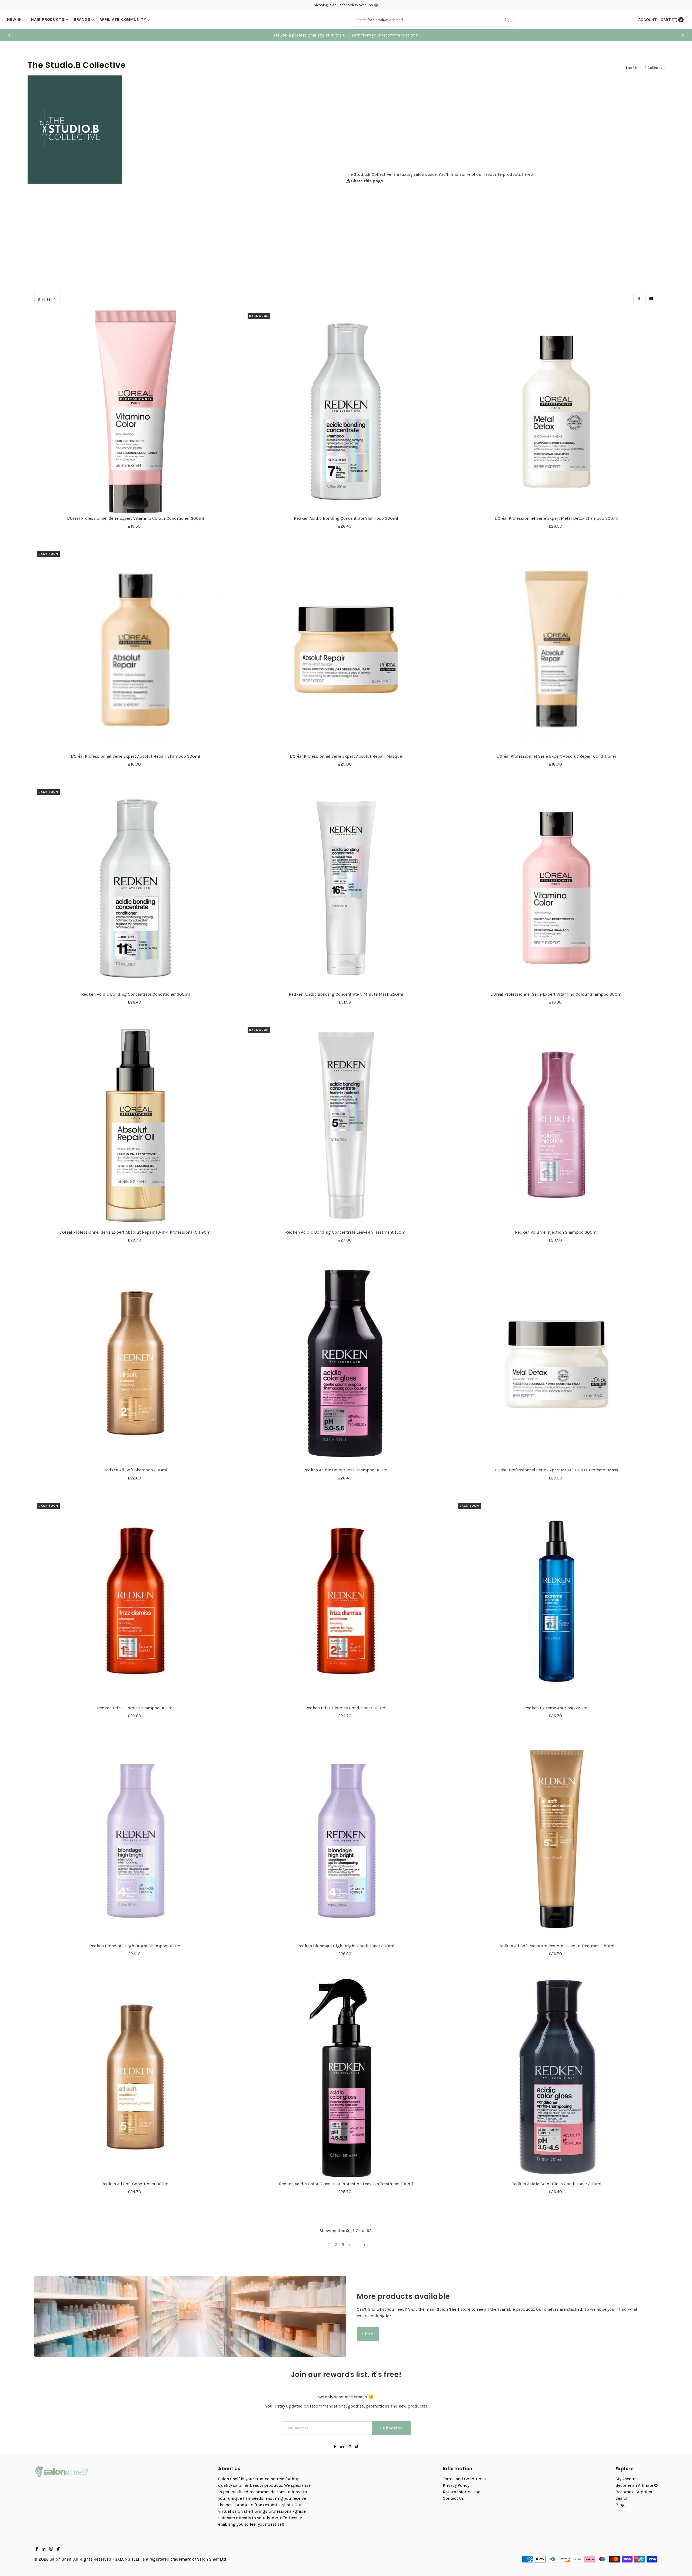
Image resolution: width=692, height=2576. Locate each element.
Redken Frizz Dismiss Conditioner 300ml (346, 1708)
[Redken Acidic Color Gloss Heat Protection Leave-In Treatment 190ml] (346, 2077)
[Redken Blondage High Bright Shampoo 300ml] (136, 1839)
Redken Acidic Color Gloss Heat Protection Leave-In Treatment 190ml (346, 2184)
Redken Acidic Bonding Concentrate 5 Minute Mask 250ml (346, 994)
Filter (47, 299)
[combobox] (432, 20)
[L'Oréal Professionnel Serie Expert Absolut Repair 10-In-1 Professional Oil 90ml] (136, 1126)
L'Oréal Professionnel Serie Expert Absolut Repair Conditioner (556, 756)
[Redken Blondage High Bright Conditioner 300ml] (346, 1839)
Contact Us (453, 2498)
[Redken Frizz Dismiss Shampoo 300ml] (136, 1602)
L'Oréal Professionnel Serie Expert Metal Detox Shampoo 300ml (557, 518)
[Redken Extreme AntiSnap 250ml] (556, 1602)
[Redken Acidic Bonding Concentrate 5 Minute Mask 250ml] (346, 888)
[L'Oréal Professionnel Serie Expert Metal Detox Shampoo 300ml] (556, 412)
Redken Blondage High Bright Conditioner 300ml (346, 1946)
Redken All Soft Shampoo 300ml (135, 1470)
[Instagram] (350, 2447)
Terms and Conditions (464, 2479)
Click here (355, 35)
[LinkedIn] (342, 2447)
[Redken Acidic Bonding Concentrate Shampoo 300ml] (346, 412)
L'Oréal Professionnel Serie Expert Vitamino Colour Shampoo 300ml (557, 994)
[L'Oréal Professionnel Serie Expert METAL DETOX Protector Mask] (556, 1364)
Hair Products (48, 19)
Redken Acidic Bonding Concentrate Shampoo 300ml (346, 518)
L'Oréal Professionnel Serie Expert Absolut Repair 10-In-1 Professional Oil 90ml (136, 1232)
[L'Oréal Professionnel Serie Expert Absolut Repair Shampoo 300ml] (136, 650)
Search (622, 2498)
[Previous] (10, 35)
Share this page (367, 181)
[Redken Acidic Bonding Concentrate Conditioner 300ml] (136, 888)
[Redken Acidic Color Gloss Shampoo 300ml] (346, 1364)
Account (648, 20)
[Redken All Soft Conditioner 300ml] (136, 2077)
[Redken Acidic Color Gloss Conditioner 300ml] (556, 2077)
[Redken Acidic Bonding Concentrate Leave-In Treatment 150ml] (346, 1126)
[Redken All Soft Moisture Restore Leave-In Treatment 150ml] (556, 1839)
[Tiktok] (357, 2447)
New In (15, 19)
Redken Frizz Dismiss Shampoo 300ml (135, 1708)
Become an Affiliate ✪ (637, 2485)
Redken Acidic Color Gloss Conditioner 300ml (556, 2184)
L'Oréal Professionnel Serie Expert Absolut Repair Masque (346, 756)
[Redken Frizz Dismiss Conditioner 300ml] (346, 1602)
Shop (368, 2334)
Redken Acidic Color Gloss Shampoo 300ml (346, 1470)
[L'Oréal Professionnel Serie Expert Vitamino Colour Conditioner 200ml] (136, 412)
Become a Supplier (634, 2492)
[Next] (682, 35)
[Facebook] (335, 2447)
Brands (82, 19)
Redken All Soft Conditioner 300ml (136, 2184)
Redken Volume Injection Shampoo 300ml (556, 1232)
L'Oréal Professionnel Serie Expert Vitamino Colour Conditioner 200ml (136, 518)
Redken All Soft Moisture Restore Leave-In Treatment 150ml (556, 1946)
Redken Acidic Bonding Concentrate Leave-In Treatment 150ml (346, 1232)
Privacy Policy (456, 2485)
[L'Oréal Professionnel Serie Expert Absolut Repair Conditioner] (556, 650)
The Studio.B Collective (645, 68)
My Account (627, 2479)
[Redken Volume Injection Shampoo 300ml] (556, 1126)
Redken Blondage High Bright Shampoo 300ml (135, 1946)
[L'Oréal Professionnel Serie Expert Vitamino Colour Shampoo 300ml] (556, 888)
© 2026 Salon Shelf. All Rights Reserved (73, 2559)
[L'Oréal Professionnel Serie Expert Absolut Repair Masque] (346, 650)
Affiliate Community (123, 19)
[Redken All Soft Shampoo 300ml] (136, 1364)
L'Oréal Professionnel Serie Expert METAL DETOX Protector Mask (557, 1470)
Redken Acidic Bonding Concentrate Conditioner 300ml (136, 994)
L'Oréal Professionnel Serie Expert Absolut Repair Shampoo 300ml (136, 756)
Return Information (462, 2492)
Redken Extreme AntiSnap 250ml (556, 1708)
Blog (620, 2505)
